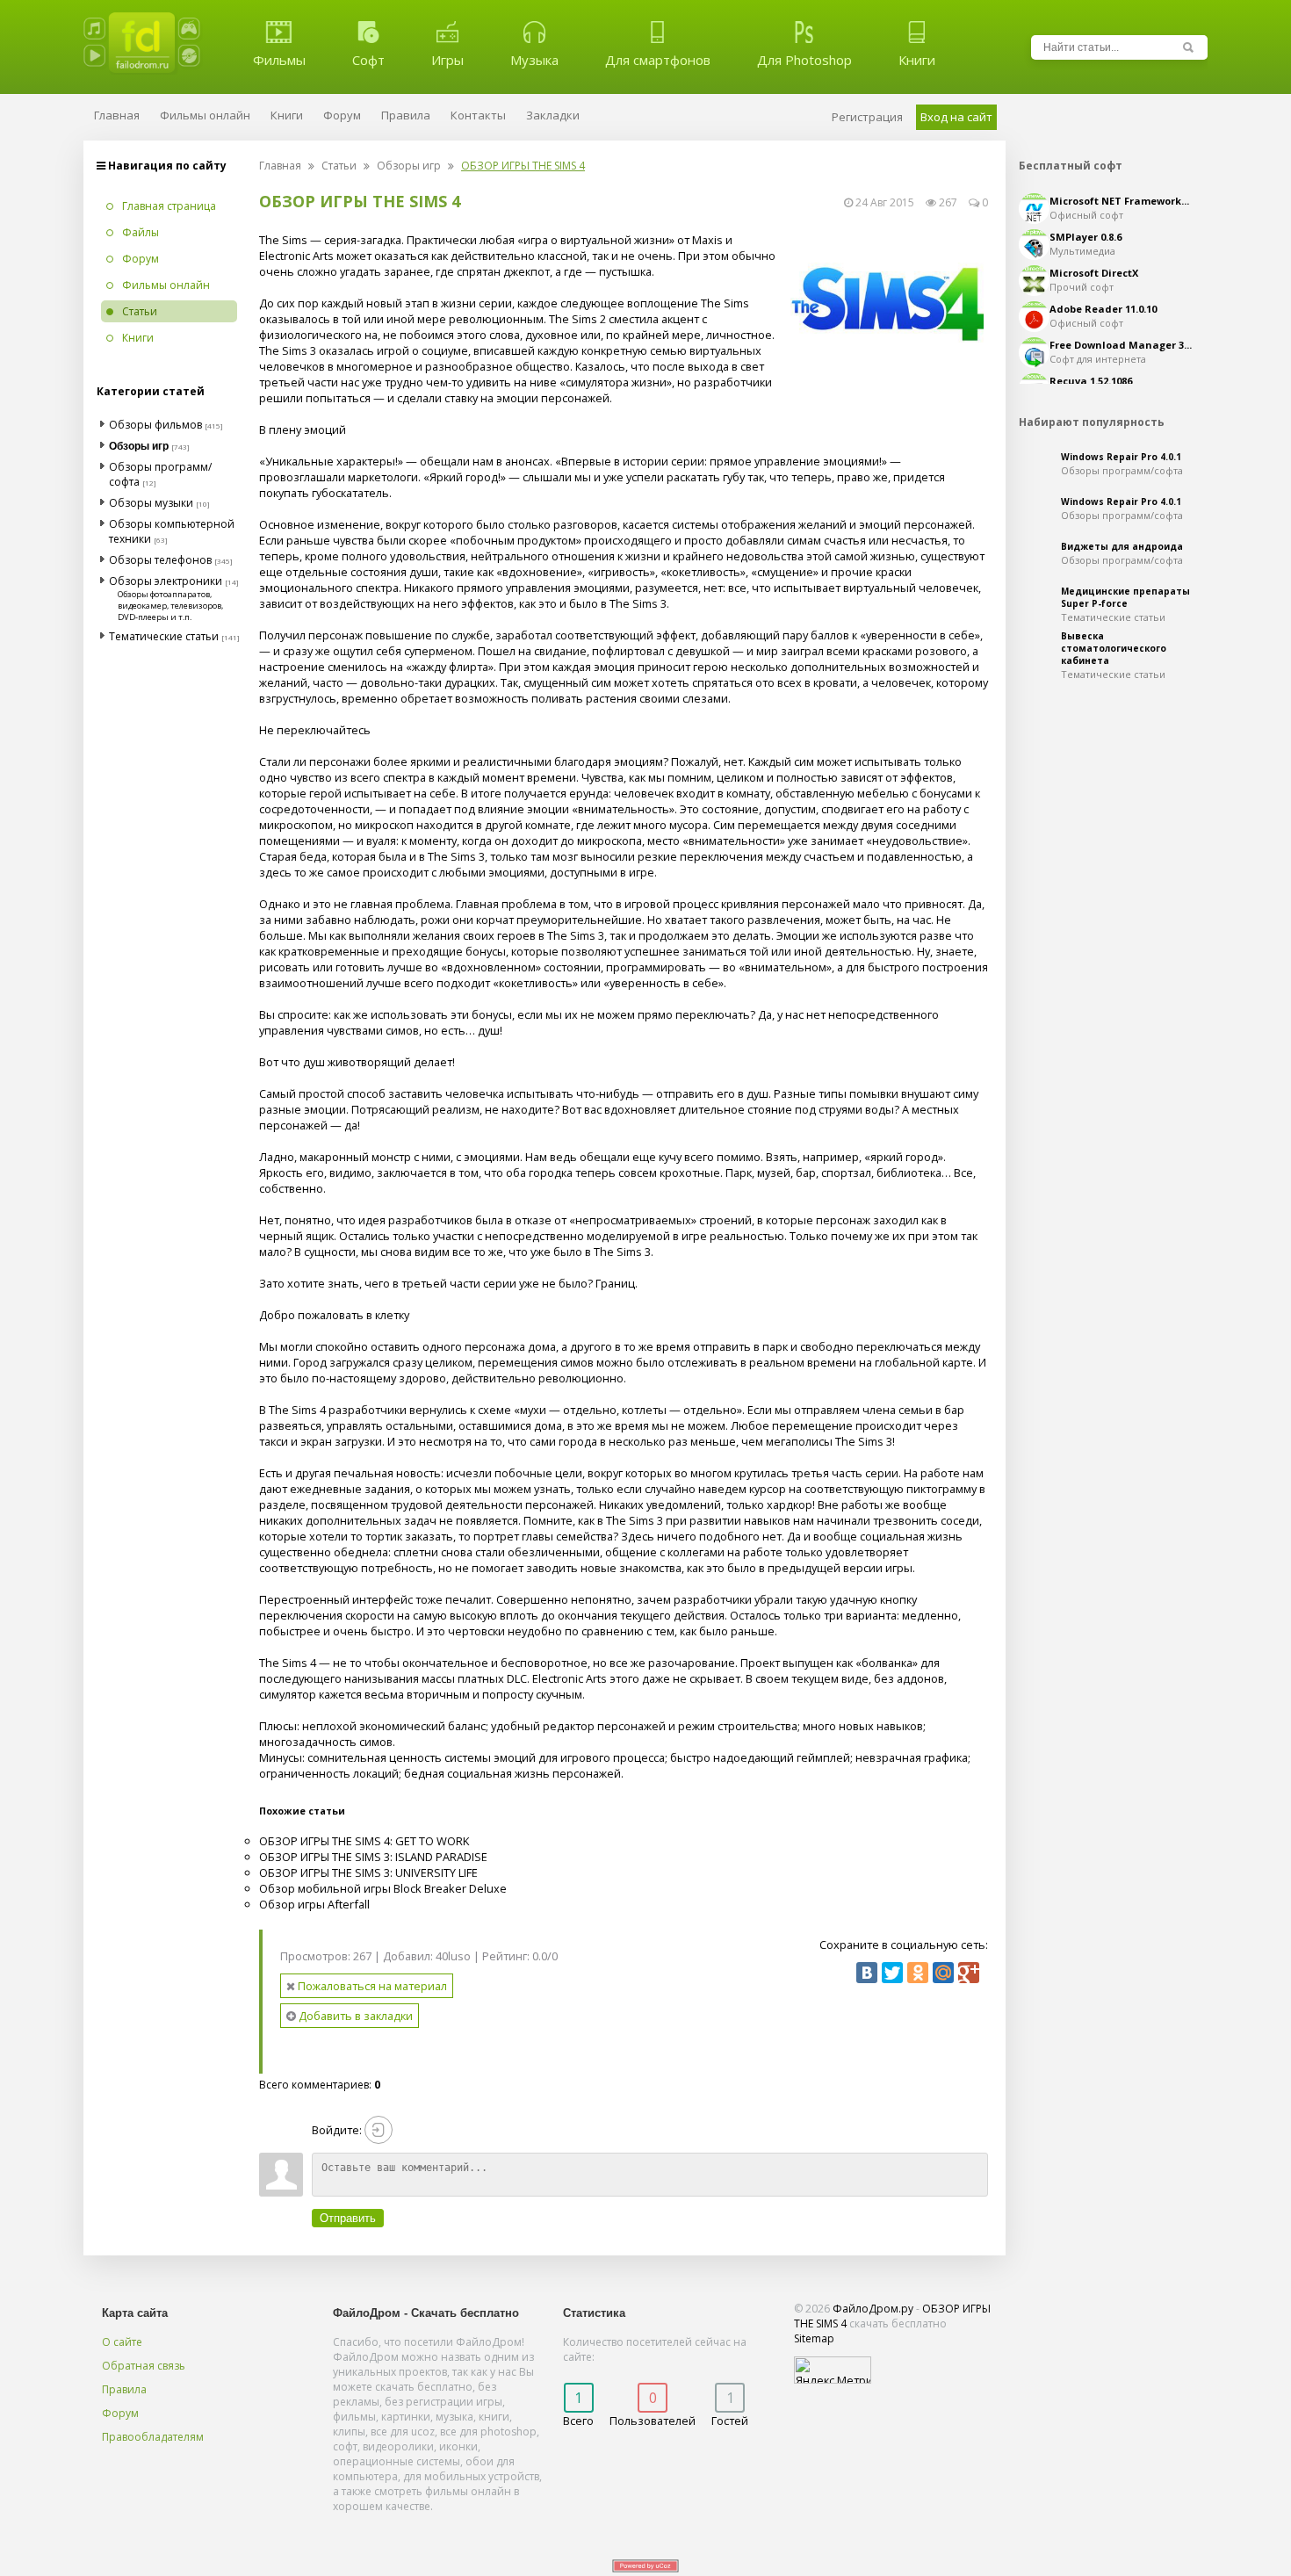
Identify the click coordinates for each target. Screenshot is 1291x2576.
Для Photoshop (804, 60)
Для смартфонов (658, 60)
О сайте (122, 2342)
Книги (917, 60)
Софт (368, 60)
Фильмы (279, 60)
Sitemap (814, 2338)
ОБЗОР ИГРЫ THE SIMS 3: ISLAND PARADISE (373, 1857)
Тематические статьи (164, 636)
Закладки (553, 115)
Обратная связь (144, 2366)
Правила (124, 2389)
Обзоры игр (409, 166)
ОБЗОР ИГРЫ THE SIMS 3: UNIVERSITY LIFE (368, 1872)
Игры (447, 60)
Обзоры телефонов (160, 560)
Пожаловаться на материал (371, 1986)
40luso (453, 1956)
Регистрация (867, 117)
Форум (120, 2413)
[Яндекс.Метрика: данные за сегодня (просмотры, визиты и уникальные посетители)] (833, 2370)
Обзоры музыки (151, 503)
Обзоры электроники (166, 581)
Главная (280, 166)
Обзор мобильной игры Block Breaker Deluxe (383, 1888)
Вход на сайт (956, 117)
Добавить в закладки (354, 2016)
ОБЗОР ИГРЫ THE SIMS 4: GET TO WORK (364, 1841)
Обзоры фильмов (155, 425)
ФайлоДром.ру (873, 2309)
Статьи (339, 166)
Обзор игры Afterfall (314, 1904)
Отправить (348, 2218)
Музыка (534, 60)
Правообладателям (153, 2437)
